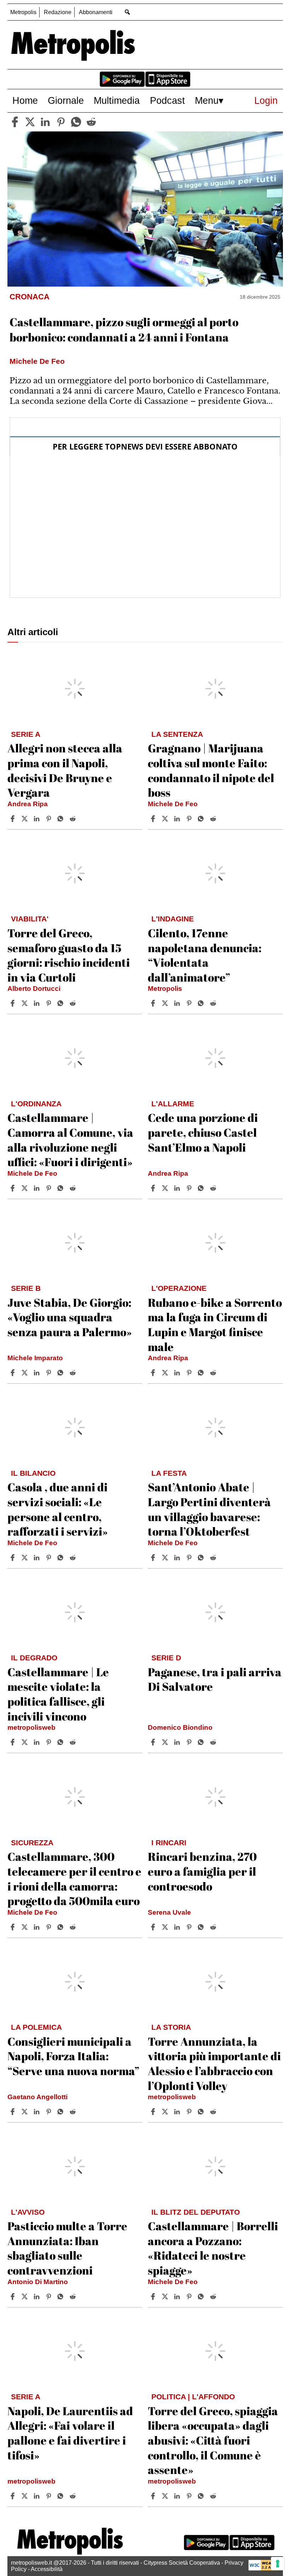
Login (266, 100)
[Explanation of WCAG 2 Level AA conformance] (264, 2569)
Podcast (167, 100)
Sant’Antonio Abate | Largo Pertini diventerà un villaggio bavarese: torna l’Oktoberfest (209, 1509)
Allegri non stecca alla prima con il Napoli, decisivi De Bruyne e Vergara (65, 770)
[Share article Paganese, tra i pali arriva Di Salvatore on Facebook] (154, 1742)
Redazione (58, 12)
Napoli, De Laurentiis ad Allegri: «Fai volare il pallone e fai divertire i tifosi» (70, 2433)
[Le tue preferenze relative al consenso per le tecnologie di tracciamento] (278, 2564)
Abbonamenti (96, 12)
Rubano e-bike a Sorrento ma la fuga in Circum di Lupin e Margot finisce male (215, 1324)
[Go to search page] (127, 12)
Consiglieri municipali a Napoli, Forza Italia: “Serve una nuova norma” (73, 2056)
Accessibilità (47, 2569)
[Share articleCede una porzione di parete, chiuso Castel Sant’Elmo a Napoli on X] (166, 1188)
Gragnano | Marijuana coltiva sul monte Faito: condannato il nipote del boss (211, 770)
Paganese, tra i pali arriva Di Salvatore (215, 1679)
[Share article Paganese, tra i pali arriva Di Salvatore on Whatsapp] (202, 1742)
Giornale (66, 100)
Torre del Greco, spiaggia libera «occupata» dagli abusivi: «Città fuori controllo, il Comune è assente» (213, 2440)
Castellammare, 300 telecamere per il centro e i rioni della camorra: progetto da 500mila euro (74, 1879)
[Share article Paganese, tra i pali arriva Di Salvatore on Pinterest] (190, 1742)
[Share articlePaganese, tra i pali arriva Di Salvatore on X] (166, 1742)
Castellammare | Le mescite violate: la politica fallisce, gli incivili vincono (58, 1694)
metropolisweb (31, 1727)
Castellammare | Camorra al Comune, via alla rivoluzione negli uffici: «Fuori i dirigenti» (70, 1140)
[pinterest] (61, 122)
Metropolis (23, 12)
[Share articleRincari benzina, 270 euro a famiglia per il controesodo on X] (166, 1927)
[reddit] (91, 122)
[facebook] (15, 122)
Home (25, 100)
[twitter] (30, 122)
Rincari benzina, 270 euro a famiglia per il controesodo (202, 1871)
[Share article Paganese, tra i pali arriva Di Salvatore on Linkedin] (178, 1742)
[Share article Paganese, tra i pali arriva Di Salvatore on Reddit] (214, 1742)
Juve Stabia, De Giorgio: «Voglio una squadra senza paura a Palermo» (70, 1317)
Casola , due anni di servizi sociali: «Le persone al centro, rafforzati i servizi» (58, 1509)
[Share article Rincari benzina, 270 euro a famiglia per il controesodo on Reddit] (214, 1927)
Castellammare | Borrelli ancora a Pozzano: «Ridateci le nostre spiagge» (213, 2248)
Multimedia (117, 100)
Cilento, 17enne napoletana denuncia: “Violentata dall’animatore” (205, 955)
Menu (207, 100)
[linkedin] (45, 122)
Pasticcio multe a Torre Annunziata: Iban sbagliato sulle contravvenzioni (67, 2248)
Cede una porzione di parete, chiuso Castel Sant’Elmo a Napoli (203, 1132)
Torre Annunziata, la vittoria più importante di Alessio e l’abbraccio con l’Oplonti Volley (214, 2063)
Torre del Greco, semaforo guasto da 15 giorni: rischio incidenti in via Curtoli (69, 955)
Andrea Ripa (28, 804)
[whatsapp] (76, 122)
